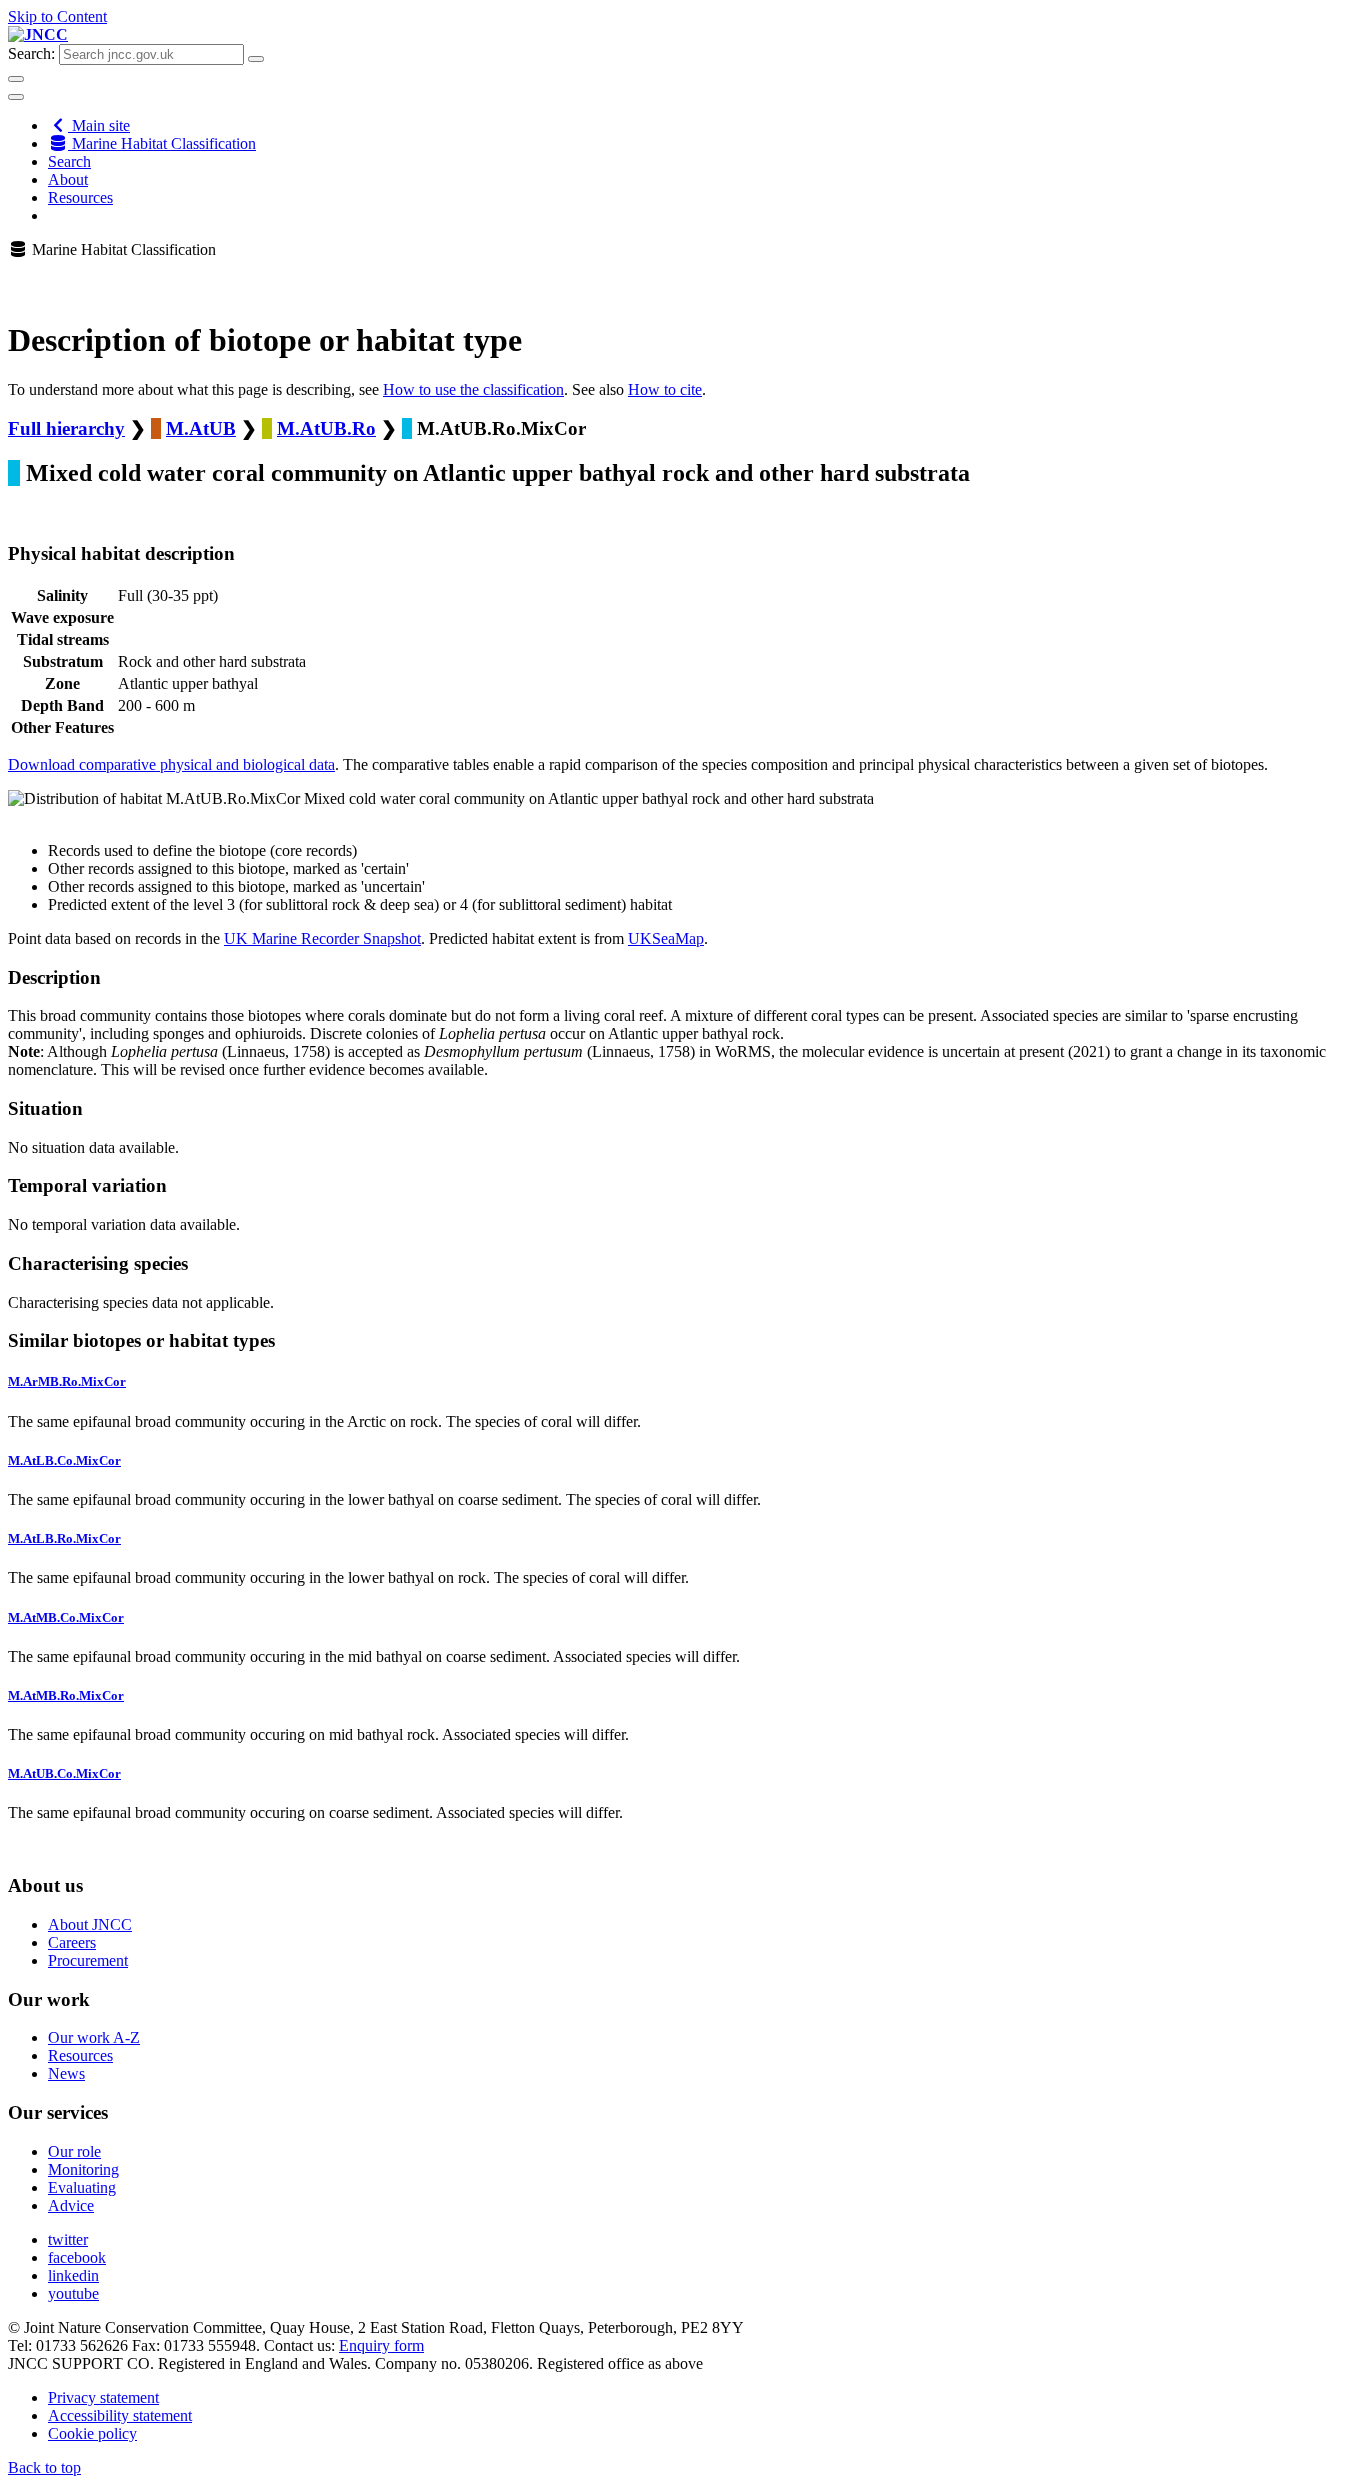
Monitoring (83, 2169)
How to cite (665, 389)
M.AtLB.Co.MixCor (64, 1460)
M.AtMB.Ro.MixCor (66, 1695)
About (68, 179)
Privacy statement (103, 2397)
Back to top (44, 2467)
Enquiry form (381, 2345)
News (66, 2073)
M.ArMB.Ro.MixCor (67, 1381)
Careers (72, 1942)
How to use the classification (473, 389)
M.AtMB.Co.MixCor (66, 1617)
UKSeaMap (666, 938)
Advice (71, 2205)
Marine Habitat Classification (162, 143)
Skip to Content (57, 16)
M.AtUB (201, 428)
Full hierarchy (66, 428)
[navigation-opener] (16, 97)
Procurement (88, 1960)
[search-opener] (16, 79)
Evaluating (82, 2187)
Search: (31, 53)
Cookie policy (92, 2433)
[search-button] (256, 59)
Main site (99, 125)
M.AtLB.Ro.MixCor (64, 1538)
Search (69, 161)
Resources (80, 197)
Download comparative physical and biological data (171, 764)
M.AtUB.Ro (326, 428)
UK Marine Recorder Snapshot (322, 938)
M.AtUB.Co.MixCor (64, 1773)
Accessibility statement (120, 2415)
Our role (74, 2151)
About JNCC (90, 1924)
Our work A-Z (94, 2037)
